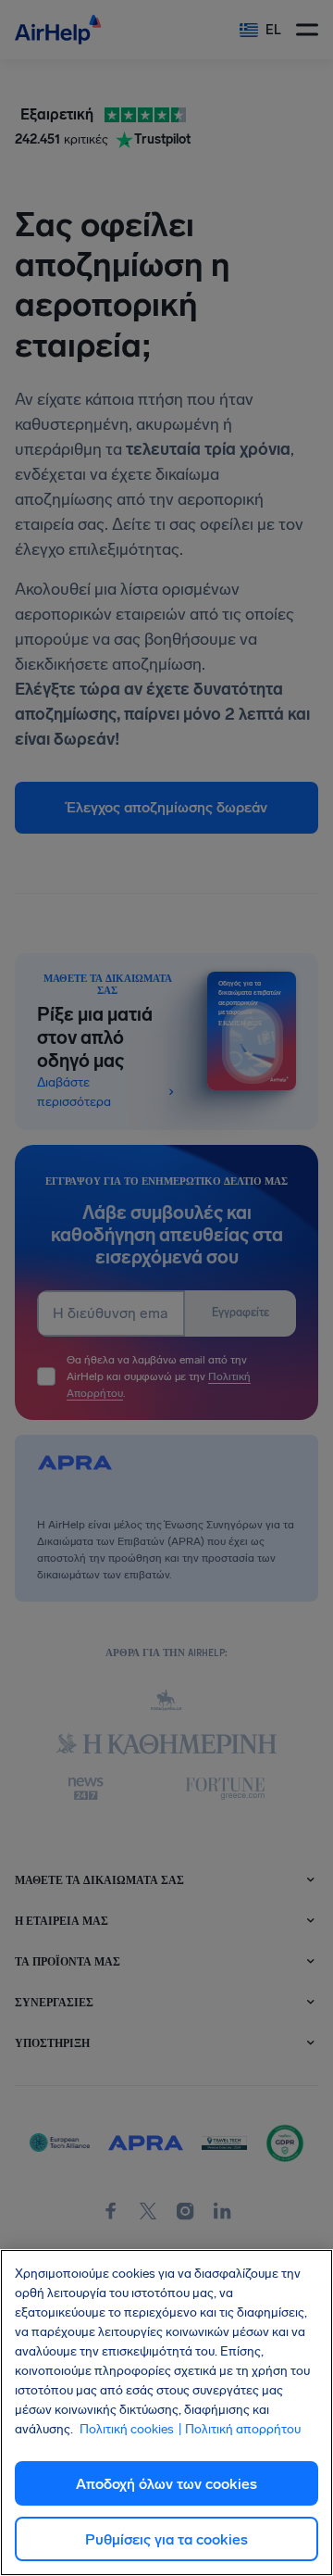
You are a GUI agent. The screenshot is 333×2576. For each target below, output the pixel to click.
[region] (166, 2413)
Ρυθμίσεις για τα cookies (166, 2539)
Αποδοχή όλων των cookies (166, 2484)
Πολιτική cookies (127, 2429)
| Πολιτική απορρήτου (239, 2429)
